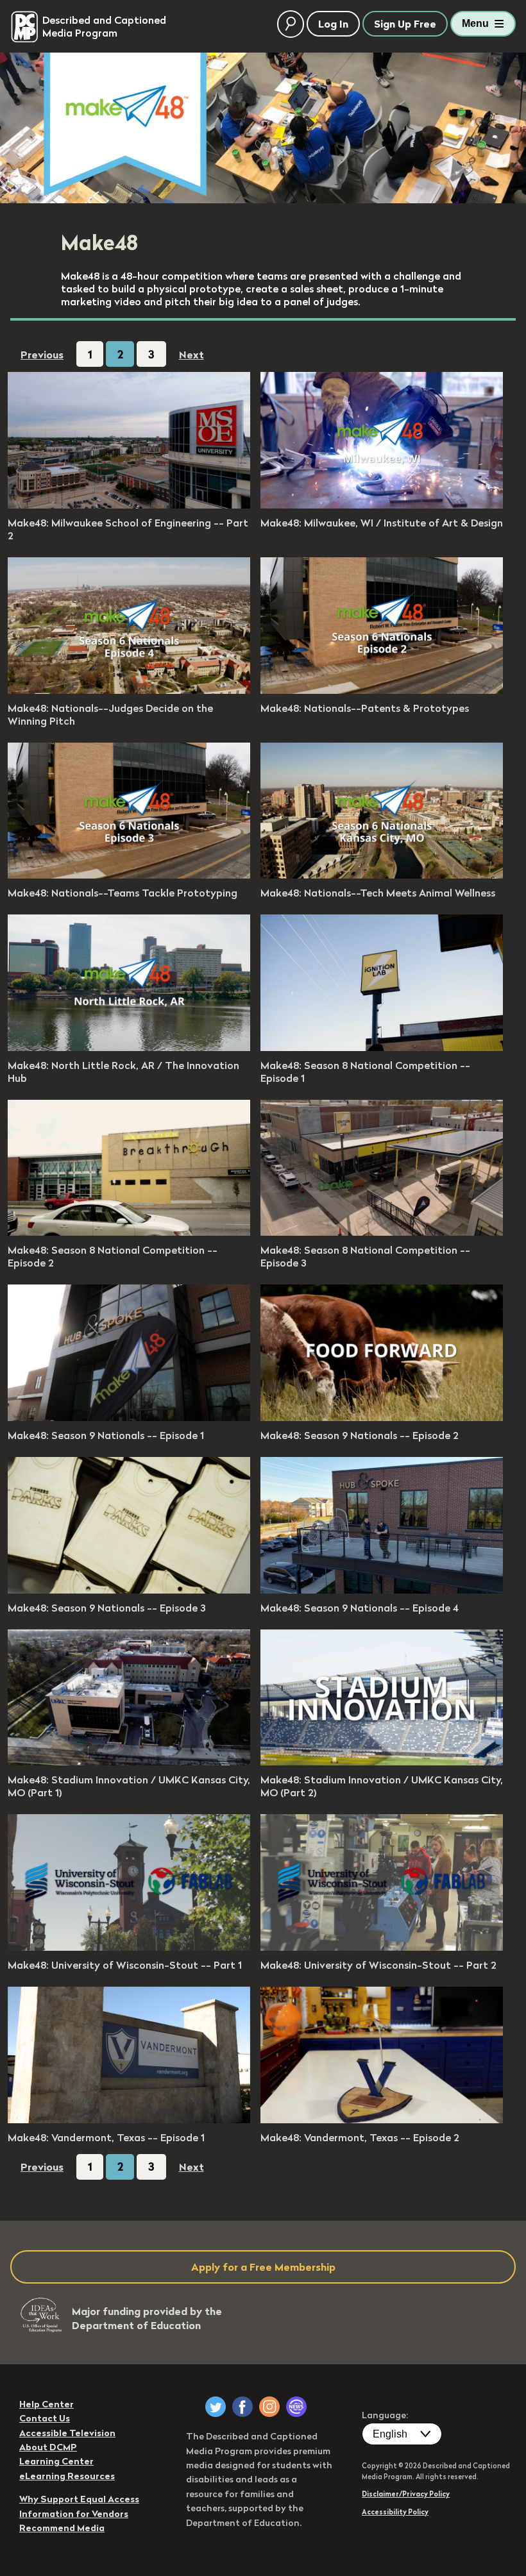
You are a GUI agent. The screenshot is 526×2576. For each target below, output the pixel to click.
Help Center (47, 2404)
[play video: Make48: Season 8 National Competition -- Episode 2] (129, 1232)
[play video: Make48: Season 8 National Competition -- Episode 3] (382, 1232)
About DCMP (48, 2447)
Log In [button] (333, 24)
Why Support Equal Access (79, 2499)
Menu (475, 23)
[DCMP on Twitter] (216, 2407)
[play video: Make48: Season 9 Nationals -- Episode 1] (129, 1417)
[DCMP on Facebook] (242, 2407)
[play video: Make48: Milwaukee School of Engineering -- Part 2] (129, 505)
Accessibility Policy (395, 2512)
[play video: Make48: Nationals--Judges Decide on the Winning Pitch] (129, 690)
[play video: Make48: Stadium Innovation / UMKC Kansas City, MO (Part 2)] (382, 1762)
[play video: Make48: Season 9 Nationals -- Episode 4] (382, 1590)
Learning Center (56, 2461)
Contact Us (45, 2418)
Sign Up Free (405, 24)
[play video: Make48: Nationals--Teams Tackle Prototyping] (129, 875)
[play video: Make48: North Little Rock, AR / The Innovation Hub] (129, 1047)
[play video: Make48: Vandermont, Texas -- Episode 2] (382, 2119)
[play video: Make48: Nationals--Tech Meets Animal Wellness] (382, 875)
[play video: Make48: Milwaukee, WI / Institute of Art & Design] (382, 505)
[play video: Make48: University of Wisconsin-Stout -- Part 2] (382, 1947)
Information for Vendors (74, 2514)
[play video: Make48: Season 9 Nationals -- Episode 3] (129, 1590)
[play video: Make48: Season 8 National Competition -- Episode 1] (382, 1047)
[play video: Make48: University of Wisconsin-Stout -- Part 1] (129, 1947)
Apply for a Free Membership (263, 2267)
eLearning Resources (67, 2476)
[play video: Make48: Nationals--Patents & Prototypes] (382, 690)
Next (191, 355)
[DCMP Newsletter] (296, 2407)
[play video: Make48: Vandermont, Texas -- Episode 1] (129, 2119)
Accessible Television (67, 2433)
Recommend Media (62, 2528)
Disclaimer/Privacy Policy (406, 2494)
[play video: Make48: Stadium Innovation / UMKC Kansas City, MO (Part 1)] (129, 1762)
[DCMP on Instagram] (269, 2407)
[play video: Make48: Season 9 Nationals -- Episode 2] (382, 1417)
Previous (42, 355)
